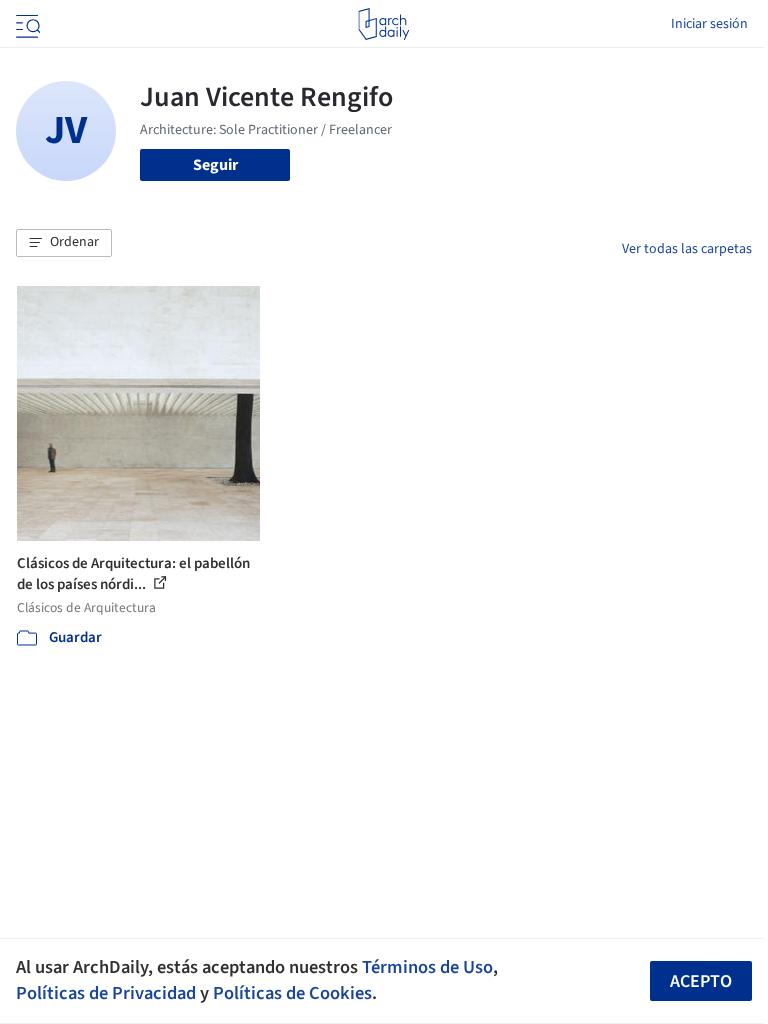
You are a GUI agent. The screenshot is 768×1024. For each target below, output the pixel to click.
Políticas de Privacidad (106, 993)
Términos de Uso (427, 967)
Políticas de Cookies (292, 993)
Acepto (701, 981)
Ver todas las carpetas (687, 249)
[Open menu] (26, 24)
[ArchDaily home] (383, 24)
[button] (64, 243)
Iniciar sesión (709, 24)
